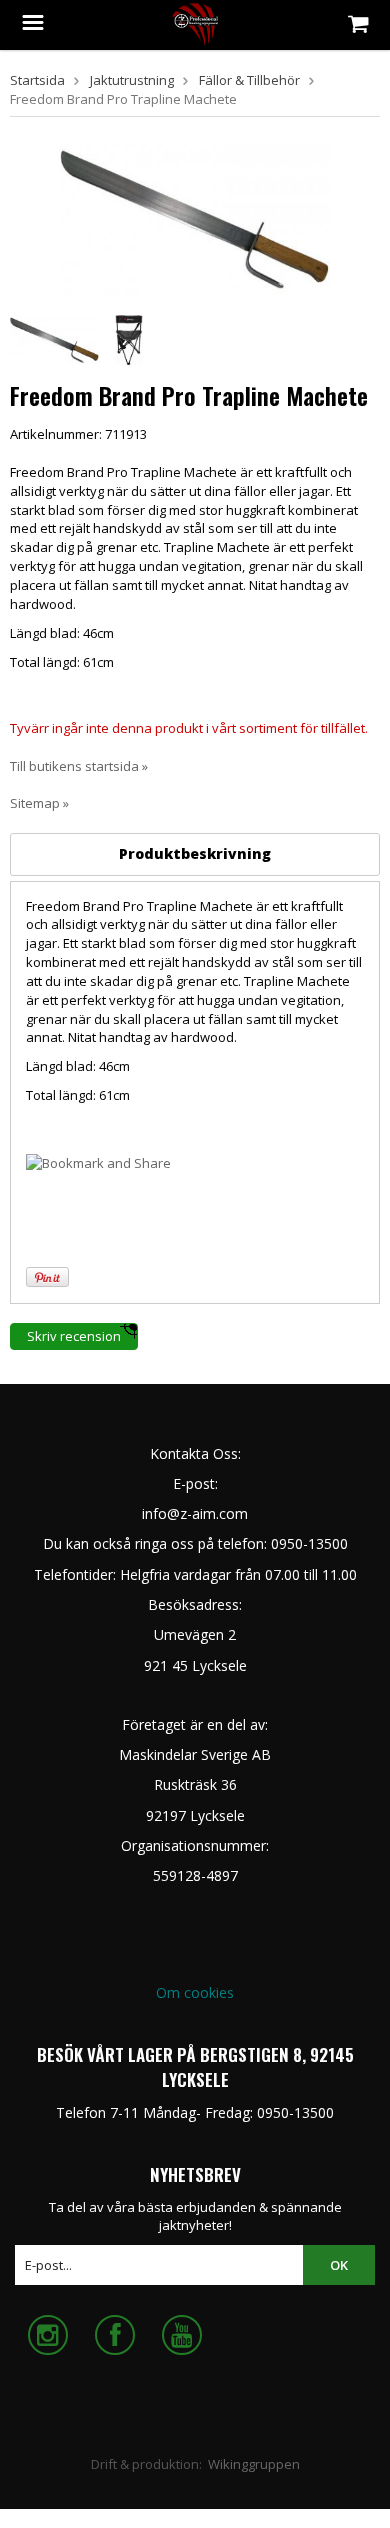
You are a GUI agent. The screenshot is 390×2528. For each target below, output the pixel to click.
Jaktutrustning (132, 80)
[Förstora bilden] (195, 217)
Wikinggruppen (254, 2464)
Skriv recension (74, 1336)
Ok (339, 2265)
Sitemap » (39, 803)
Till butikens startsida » (79, 766)
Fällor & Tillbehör (249, 80)
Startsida (37, 80)
